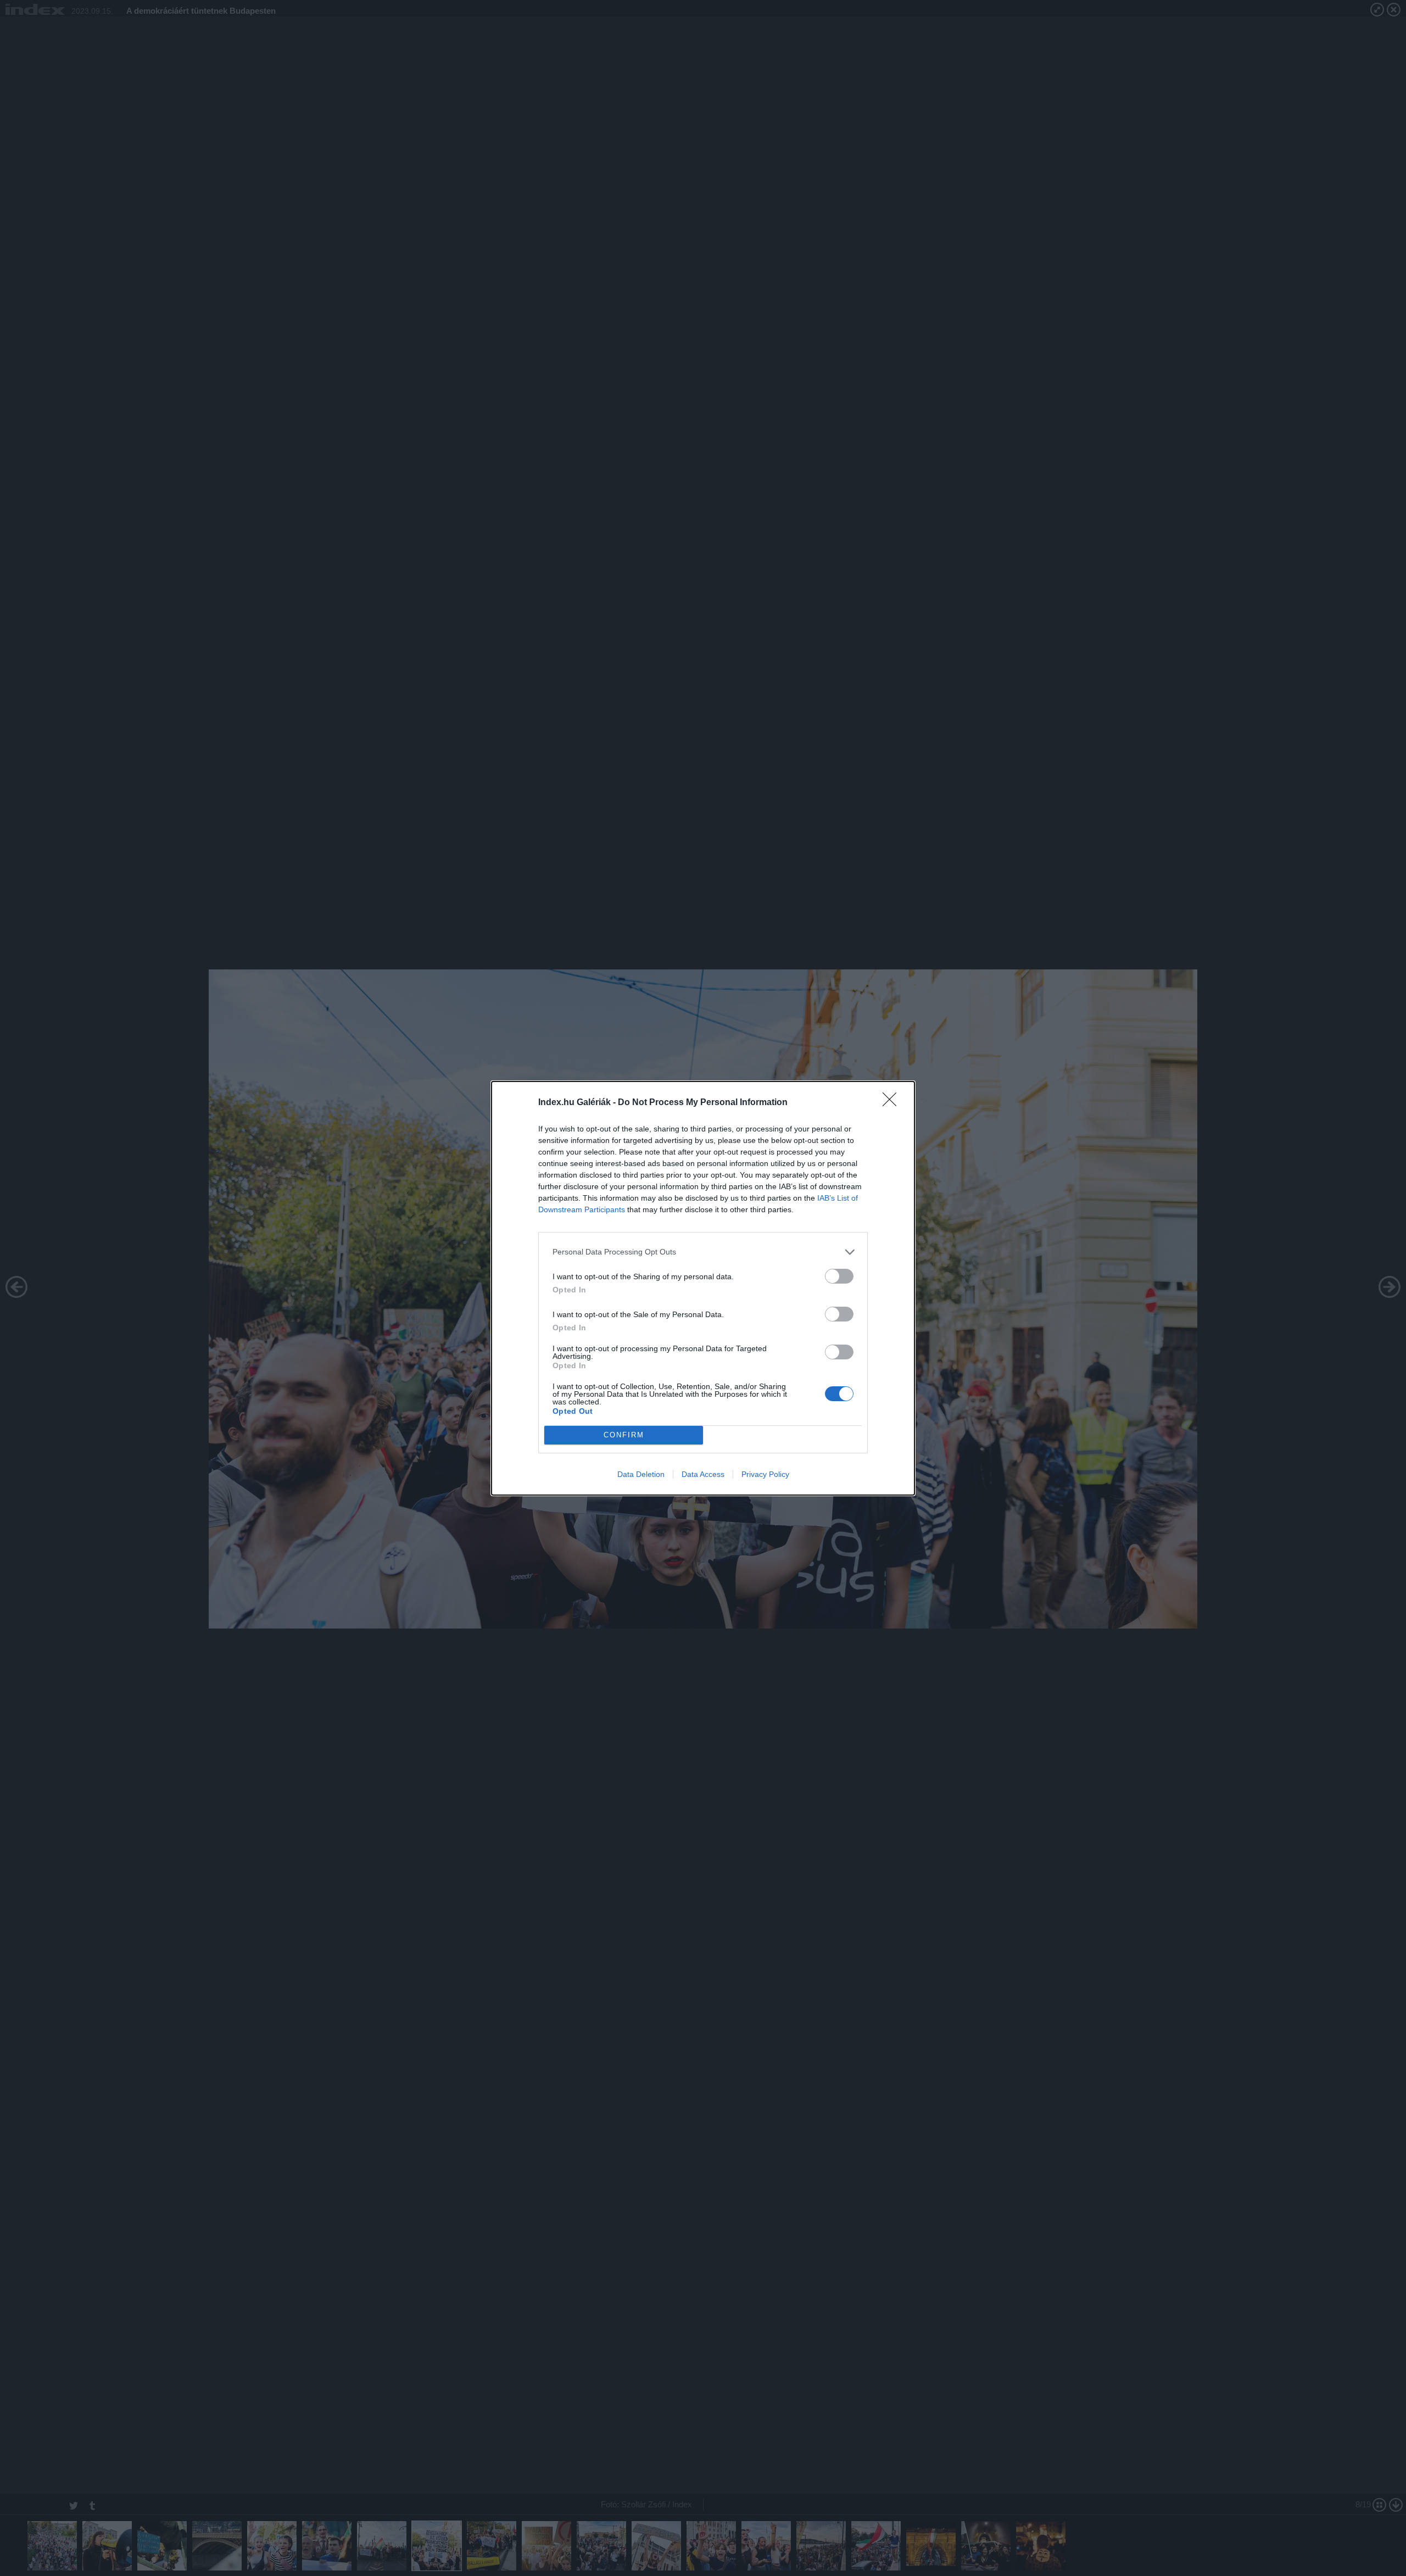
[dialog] (703, 1288)
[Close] (893, 1103)
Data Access (703, 1474)
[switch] (839, 1276)
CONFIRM (624, 1435)
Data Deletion (641, 1474)
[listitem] (703, 1252)
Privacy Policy (765, 1474)
